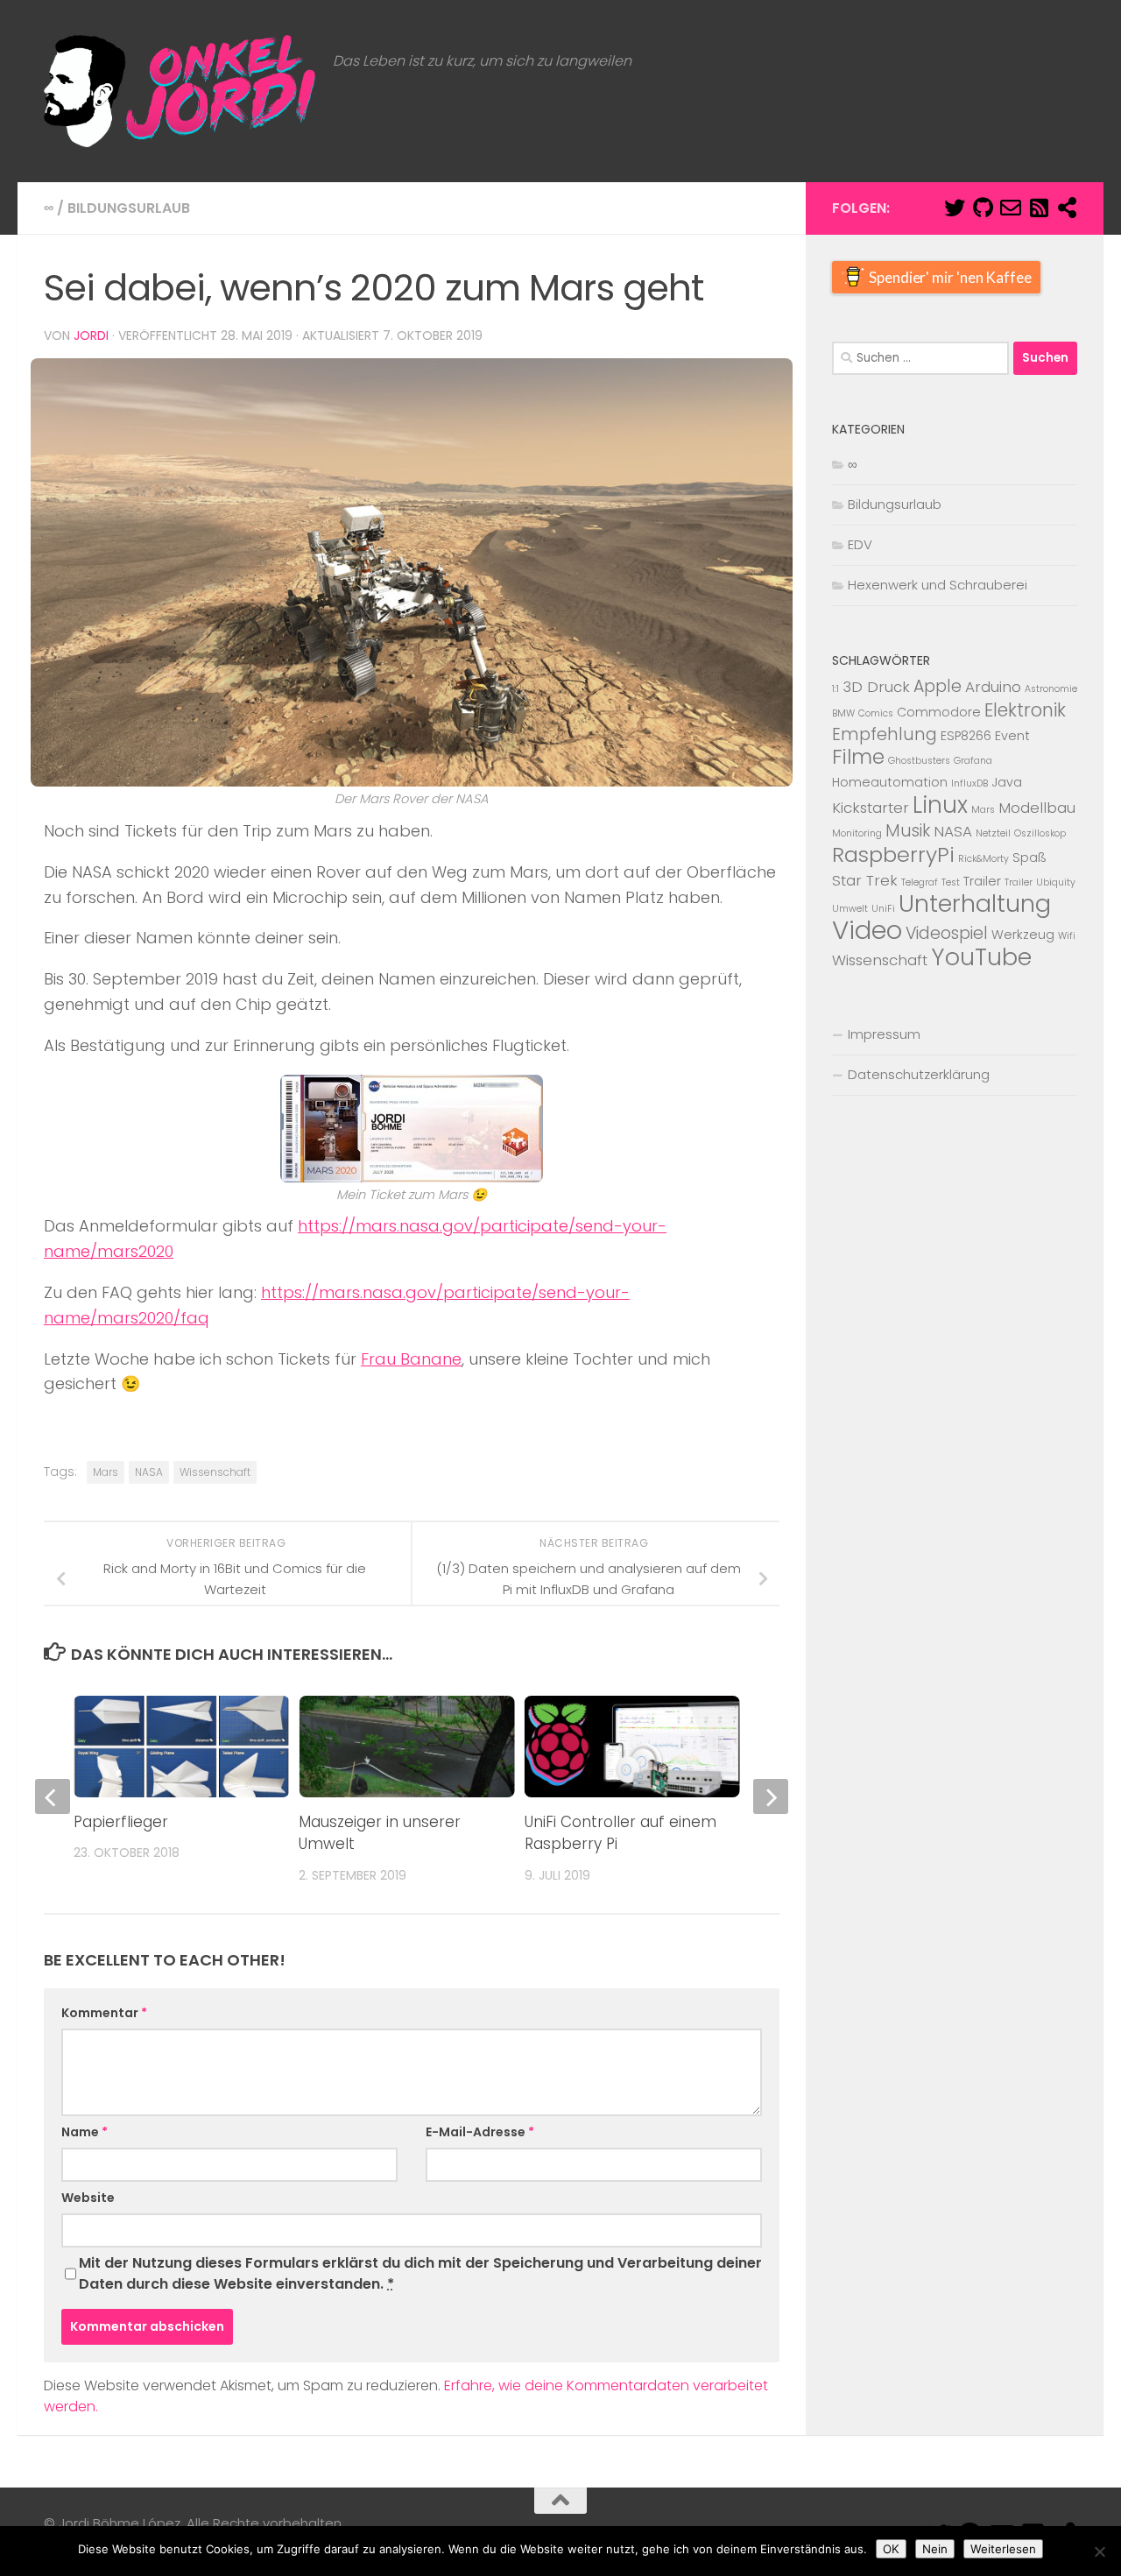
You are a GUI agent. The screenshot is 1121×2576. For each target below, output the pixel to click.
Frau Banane (411, 1359)
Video (867, 930)
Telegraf (920, 882)
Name (85, 2132)
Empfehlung (885, 734)
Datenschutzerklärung (919, 1074)
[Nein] (1099, 2551)
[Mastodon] (1067, 208)
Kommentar (104, 2013)
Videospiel (947, 933)
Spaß (1029, 857)
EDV (860, 544)
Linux (940, 805)
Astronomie (1051, 689)
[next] (771, 1796)
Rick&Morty (984, 859)
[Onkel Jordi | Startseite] (180, 91)
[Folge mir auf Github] (983, 208)
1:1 (835, 689)
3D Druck (876, 687)
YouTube (981, 957)
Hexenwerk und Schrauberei (938, 585)
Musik (908, 831)
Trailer (982, 881)
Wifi (1067, 936)
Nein (935, 2549)
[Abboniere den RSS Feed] (1039, 208)
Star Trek (865, 880)
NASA (149, 1472)
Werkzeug (1023, 935)
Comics (876, 713)
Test (951, 882)
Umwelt (850, 909)
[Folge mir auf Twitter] (955, 208)
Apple (938, 686)
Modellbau (1037, 808)
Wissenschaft (215, 1472)
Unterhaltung (975, 903)
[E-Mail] (1011, 208)
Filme (858, 757)
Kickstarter (871, 808)
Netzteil (993, 833)
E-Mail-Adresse (480, 2132)
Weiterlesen (1003, 2549)
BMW (843, 713)
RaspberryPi (893, 854)
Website (88, 2198)
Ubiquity (1056, 882)
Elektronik (1025, 710)
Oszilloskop (1040, 833)
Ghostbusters (919, 761)
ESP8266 (966, 736)
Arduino (993, 687)
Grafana (973, 761)
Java (1007, 782)
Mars (106, 1472)
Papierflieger (121, 1822)
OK (891, 2549)
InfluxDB (969, 783)
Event (1012, 736)
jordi (91, 335)
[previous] (53, 1796)
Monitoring (857, 833)
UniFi (883, 909)
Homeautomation (890, 782)
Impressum (884, 1034)
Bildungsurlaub (129, 208)
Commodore (939, 712)
